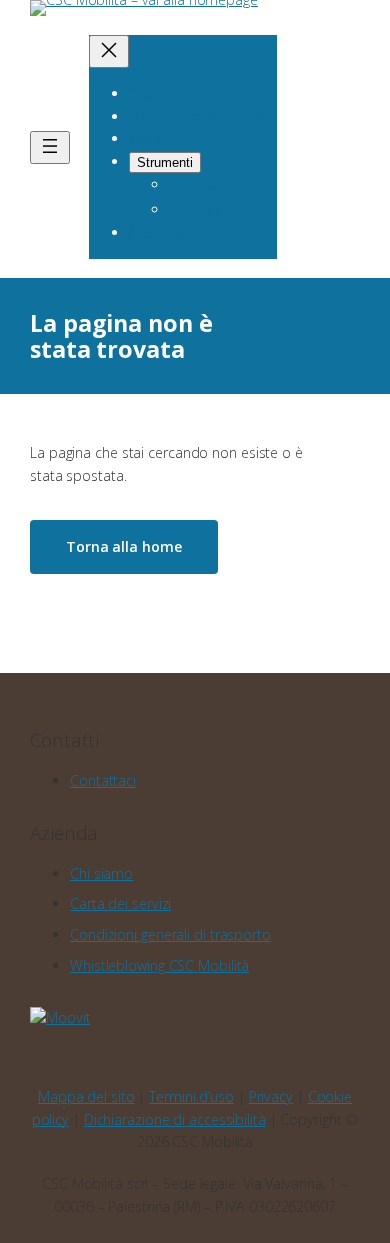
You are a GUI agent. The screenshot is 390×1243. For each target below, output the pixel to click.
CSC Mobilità (159, 965)
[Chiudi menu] (109, 51)
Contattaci (103, 780)
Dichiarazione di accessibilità (175, 1119)
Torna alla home (124, 546)
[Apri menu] (50, 147)
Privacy (271, 1096)
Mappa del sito (86, 1096)
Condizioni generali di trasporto (170, 934)
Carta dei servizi (120, 903)
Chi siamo (101, 873)
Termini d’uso (191, 1096)
